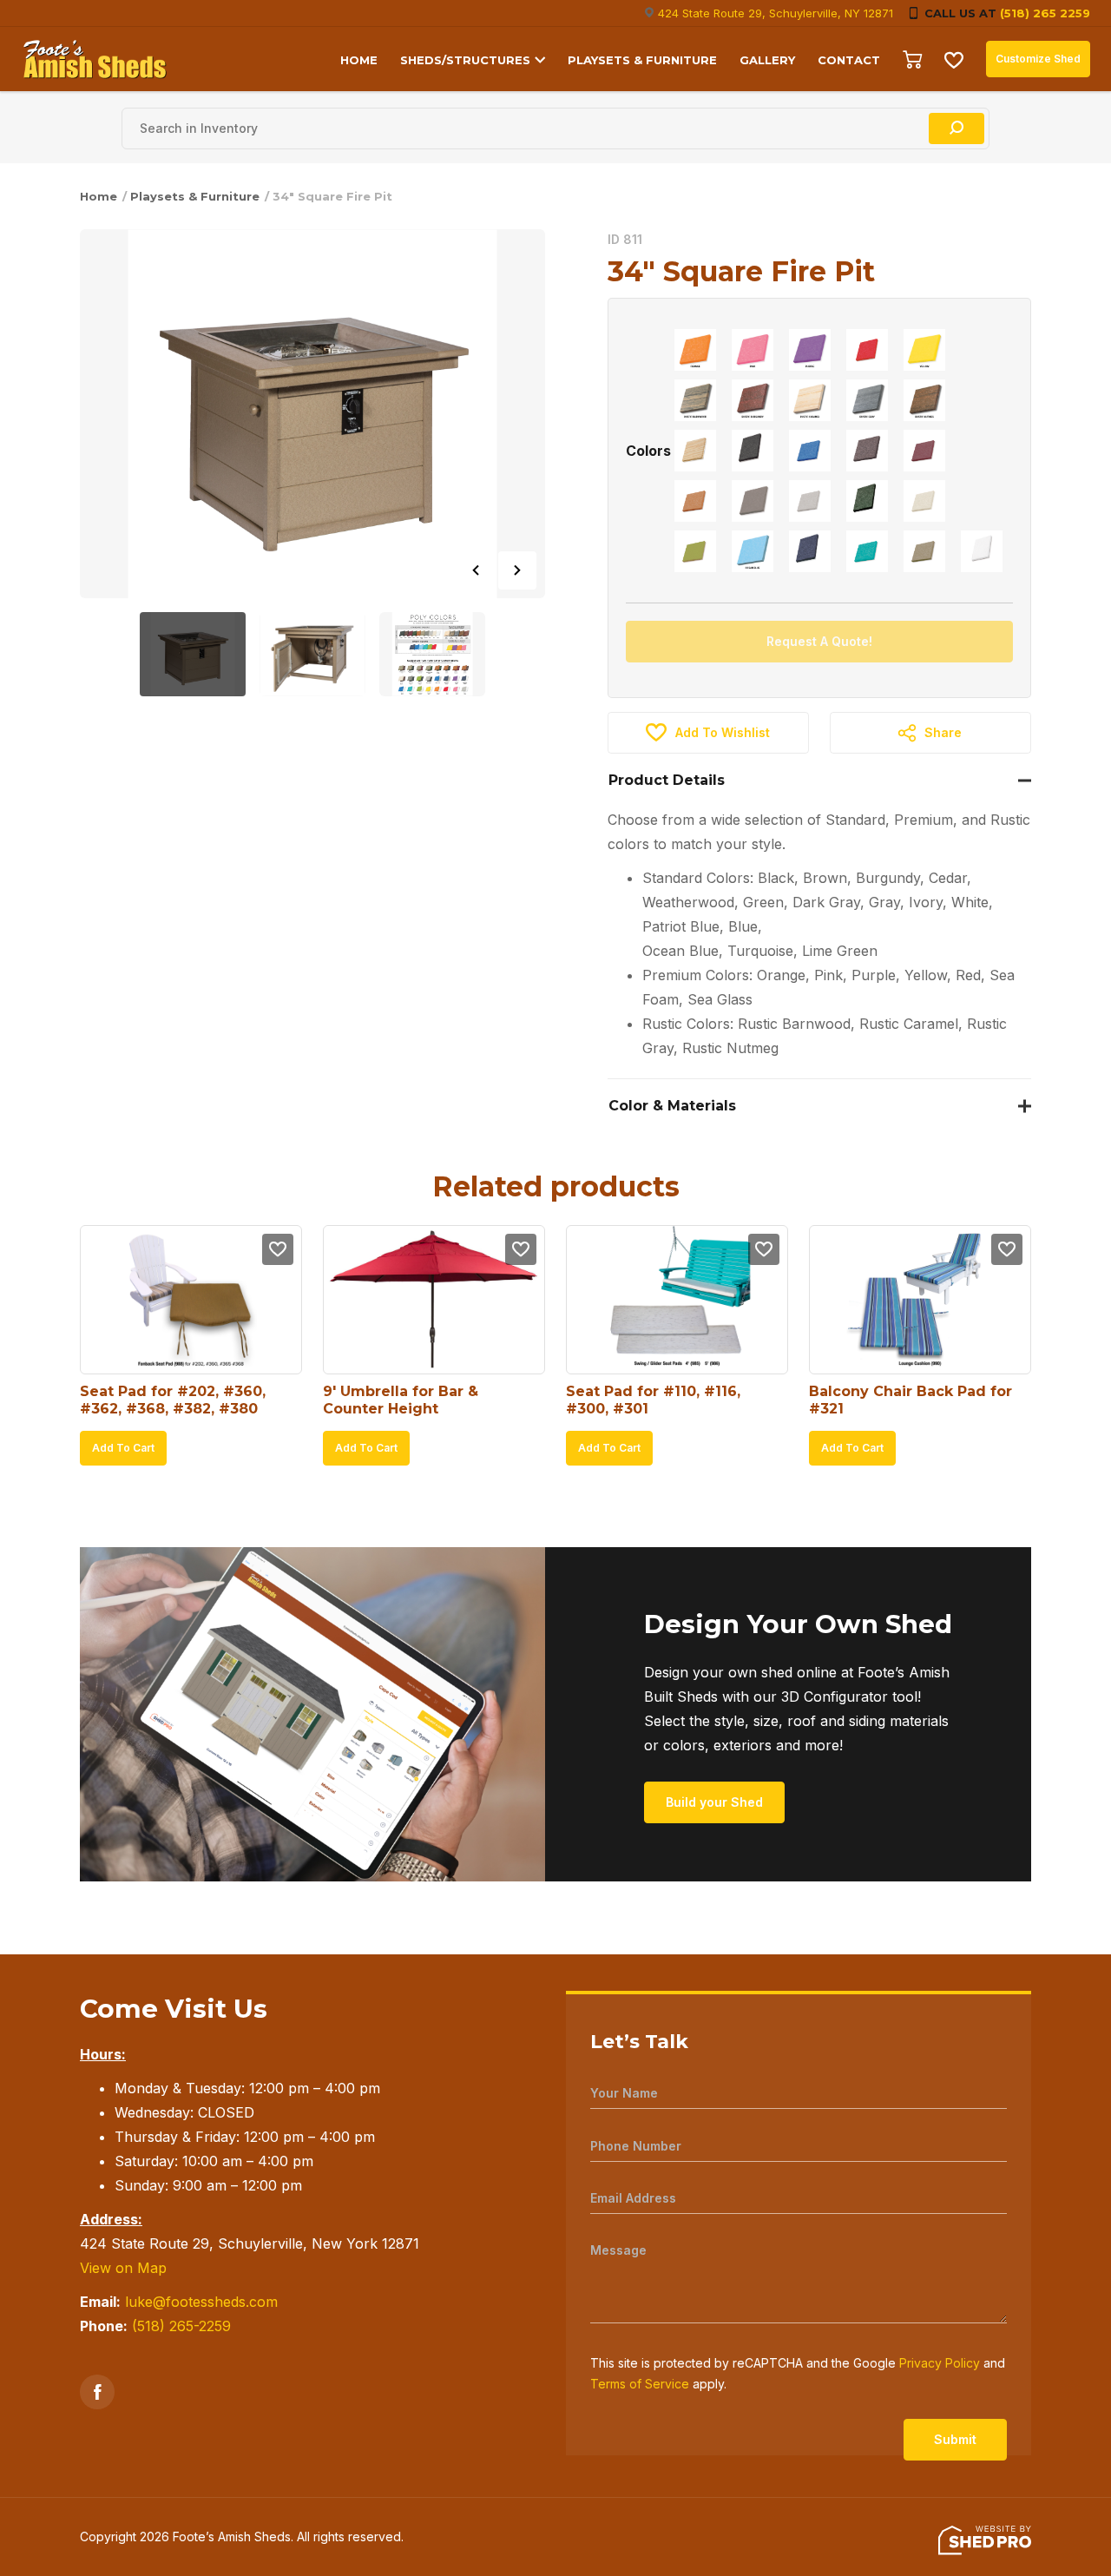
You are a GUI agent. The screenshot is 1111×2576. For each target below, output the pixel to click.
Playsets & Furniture (195, 196)
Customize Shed (1038, 59)
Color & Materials (672, 1106)
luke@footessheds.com (201, 2302)
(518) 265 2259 (1045, 13)
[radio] (695, 350)
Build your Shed (714, 1802)
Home (99, 196)
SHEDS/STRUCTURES (465, 60)
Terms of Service (640, 2384)
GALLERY (767, 60)
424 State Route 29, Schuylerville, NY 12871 (776, 13)
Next (517, 570)
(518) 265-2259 (181, 2326)
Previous (476, 570)
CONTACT (849, 60)
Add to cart (123, 1448)
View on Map (123, 2268)
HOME (359, 60)
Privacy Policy (940, 2363)
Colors (648, 451)
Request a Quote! (819, 641)
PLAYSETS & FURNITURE (642, 60)
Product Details (667, 780)
